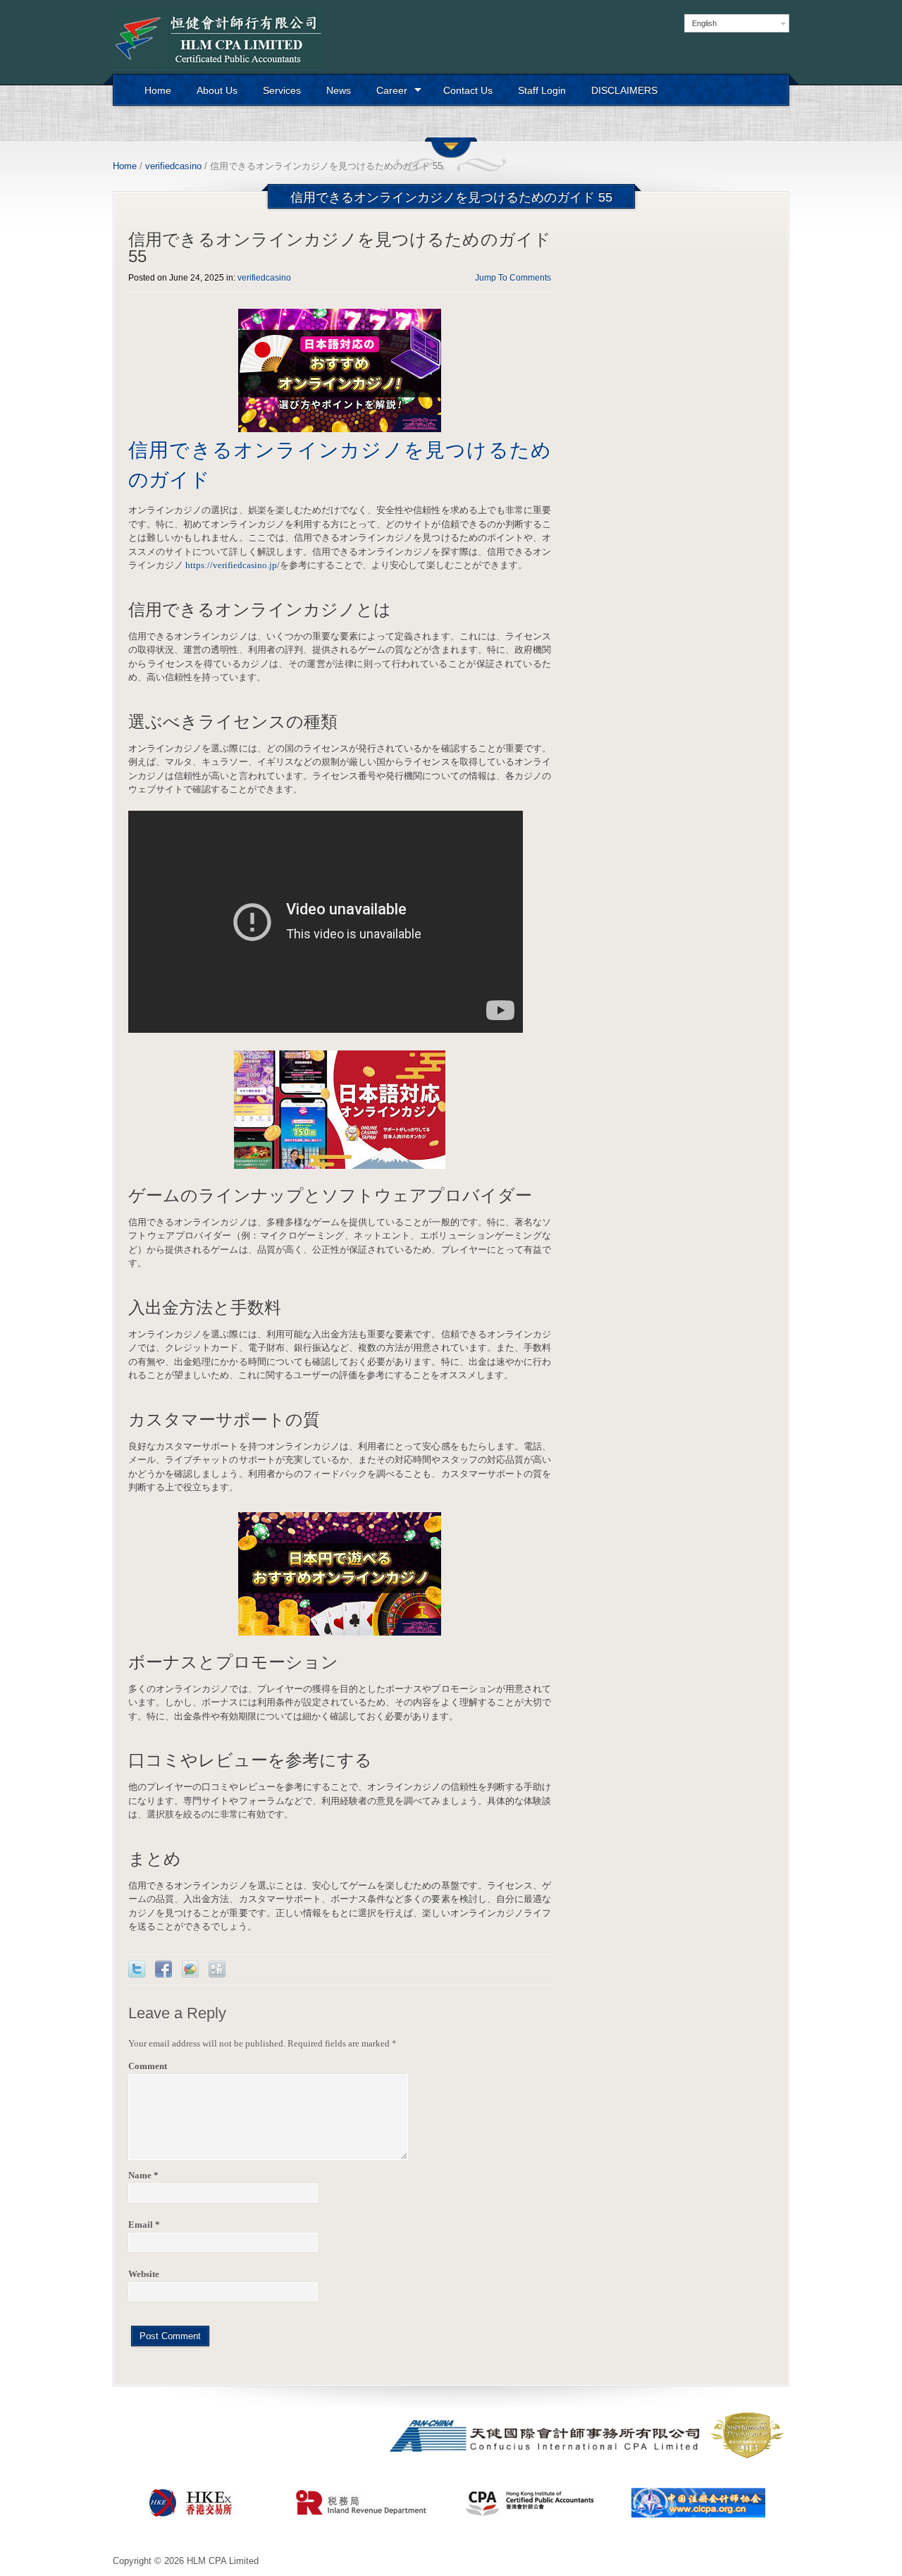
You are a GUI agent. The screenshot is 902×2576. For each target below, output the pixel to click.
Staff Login (542, 90)
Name (143, 2175)
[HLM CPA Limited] (218, 39)
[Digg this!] (217, 1969)
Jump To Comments (513, 278)
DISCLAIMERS (624, 90)
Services (282, 90)
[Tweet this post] (137, 1969)
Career (392, 90)
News (339, 90)
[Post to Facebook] (163, 1969)
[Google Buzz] (190, 1969)
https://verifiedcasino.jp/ (233, 565)
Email (144, 2225)
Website (144, 2274)
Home (158, 90)
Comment (148, 2066)
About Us (217, 90)
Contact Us (468, 90)
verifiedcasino (173, 166)
